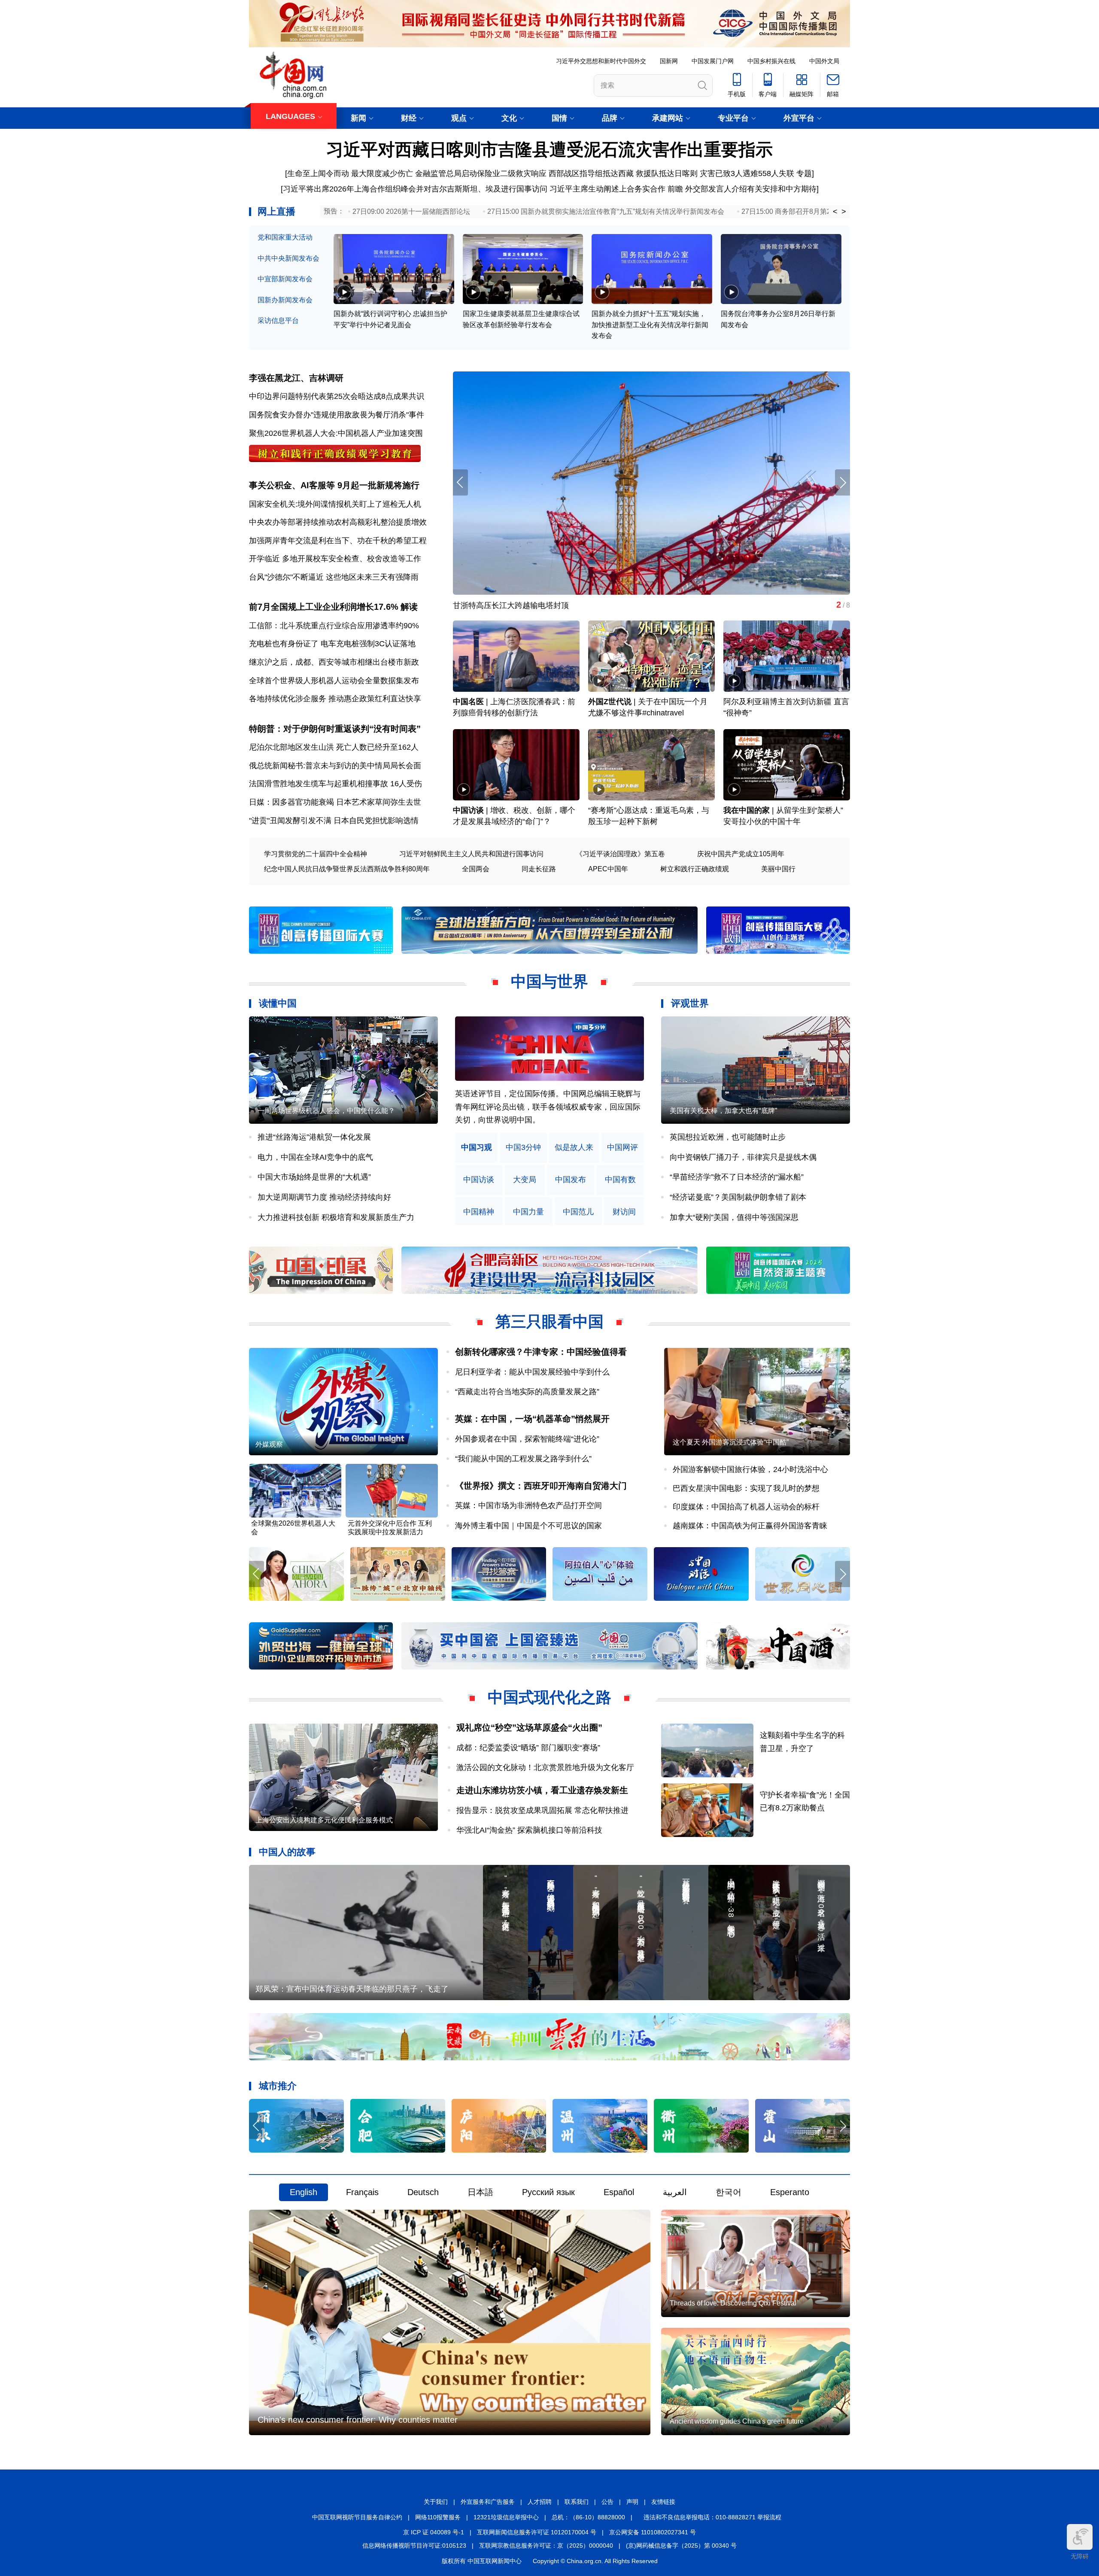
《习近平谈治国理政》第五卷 (620, 854)
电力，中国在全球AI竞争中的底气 (315, 1157)
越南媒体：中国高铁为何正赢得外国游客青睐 (750, 1526)
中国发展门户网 (713, 61)
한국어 (729, 2192)
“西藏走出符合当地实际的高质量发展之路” (527, 1392)
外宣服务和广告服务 (488, 2502)
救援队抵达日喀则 (667, 173)
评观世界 (690, 1003)
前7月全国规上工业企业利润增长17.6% (324, 607)
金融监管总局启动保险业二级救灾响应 (481, 173)
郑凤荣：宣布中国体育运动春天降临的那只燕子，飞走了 (352, 1989)
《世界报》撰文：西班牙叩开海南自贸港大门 (541, 1486)
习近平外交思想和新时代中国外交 (601, 61)
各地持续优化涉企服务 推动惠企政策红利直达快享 (335, 699)
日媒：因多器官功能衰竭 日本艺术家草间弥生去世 (335, 802)
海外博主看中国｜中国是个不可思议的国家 (528, 1526)
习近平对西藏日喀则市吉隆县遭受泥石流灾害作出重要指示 (549, 149)
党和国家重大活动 (285, 237)
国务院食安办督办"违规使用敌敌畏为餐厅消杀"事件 (337, 415)
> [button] (844, 212)
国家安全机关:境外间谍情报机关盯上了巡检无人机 (335, 504)
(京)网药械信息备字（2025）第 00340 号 (681, 2546)
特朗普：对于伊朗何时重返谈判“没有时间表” (335, 729)
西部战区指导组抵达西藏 (591, 173)
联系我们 (577, 2502)
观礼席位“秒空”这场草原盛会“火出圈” (529, 1727)
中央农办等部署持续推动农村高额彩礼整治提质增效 (338, 522)
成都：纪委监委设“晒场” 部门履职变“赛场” (528, 1748)
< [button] (835, 212)
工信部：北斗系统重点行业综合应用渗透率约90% (334, 626)
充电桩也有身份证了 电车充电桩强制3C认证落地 (332, 644)
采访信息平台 (278, 321)
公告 (607, 2502)
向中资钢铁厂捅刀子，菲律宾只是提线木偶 (743, 1157)
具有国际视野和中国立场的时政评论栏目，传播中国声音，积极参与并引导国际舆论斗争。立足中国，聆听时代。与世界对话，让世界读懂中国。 (548, 1107)
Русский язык (548, 2192)
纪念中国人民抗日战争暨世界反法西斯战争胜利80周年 (347, 869)
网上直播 (276, 211)
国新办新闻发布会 (285, 300)
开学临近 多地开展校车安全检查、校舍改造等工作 (335, 559)
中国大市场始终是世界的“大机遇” (314, 1177)
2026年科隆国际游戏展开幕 (500, 605)
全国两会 (476, 869)
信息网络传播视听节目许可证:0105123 (414, 2546)
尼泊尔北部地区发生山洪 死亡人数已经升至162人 (334, 747)
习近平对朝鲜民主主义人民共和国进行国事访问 (471, 854)
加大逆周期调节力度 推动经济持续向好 (324, 1197)
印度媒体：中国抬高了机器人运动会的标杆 (746, 1507)
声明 (632, 2502)
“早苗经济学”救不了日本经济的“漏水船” (737, 1177)
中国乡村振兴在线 (771, 61)
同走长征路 (539, 869)
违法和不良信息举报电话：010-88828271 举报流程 (712, 2517)
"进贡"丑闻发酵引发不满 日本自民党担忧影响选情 (334, 821)
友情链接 (663, 2502)
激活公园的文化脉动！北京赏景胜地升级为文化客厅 (545, 1767)
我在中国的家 (747, 810)
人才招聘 (540, 2502)
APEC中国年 (608, 869)
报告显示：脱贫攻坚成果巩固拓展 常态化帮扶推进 (542, 1810)
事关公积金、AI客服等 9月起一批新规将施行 (334, 485)
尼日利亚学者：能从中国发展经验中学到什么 (532, 1372)
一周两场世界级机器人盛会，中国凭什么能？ (326, 1111)
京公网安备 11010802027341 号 (653, 2532)
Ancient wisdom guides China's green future (737, 2421)
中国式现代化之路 (549, 1697)
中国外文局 (824, 61)
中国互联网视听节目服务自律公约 (357, 2517)
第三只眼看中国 (549, 1321)
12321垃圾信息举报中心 (506, 2517)
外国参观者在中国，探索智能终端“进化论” (527, 1439)
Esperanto (790, 2192)
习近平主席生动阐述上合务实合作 (607, 189)
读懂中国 (278, 1003)
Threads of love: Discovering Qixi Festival (733, 2303)
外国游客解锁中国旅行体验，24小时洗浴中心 (750, 1469)
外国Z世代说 (610, 702)
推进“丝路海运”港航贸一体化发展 (314, 1137)
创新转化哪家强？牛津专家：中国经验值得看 (541, 1352)
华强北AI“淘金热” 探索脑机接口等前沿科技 (529, 1830)
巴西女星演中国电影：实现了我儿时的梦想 (746, 1488)
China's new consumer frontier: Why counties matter (358, 2420)
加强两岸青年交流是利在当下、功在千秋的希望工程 (338, 541)
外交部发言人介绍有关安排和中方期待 (751, 189)
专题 (804, 173)
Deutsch (423, 2192)
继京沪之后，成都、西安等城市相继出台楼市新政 (334, 662)
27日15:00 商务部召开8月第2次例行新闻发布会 (814, 211)
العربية (675, 2192)
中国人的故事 (287, 1852)
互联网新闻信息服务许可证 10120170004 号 (537, 2532)
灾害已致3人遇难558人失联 (747, 173)
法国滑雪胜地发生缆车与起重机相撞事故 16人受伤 (335, 784)
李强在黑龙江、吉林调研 (296, 378)
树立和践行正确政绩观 (695, 869)
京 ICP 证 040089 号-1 (434, 2532)
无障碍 (1080, 2556)
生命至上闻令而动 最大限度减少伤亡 (350, 173)
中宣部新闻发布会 (285, 279)
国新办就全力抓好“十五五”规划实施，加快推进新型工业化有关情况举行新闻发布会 (650, 325)
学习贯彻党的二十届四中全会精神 (316, 854)
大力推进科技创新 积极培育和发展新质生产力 (336, 1217)
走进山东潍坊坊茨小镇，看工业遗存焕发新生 (542, 1790)
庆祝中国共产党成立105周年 (741, 854)
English (304, 2192)
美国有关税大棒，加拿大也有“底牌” (723, 1111)
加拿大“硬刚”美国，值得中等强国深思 (734, 1217)
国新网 (669, 61)
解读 (409, 607)
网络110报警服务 (438, 2517)
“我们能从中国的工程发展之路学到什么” (523, 1459)
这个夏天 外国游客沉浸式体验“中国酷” (731, 1442)
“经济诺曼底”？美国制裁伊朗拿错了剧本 (738, 1197)
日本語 (480, 2192)
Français (362, 2192)
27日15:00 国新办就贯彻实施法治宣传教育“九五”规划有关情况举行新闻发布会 (606, 211)
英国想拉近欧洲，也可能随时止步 (728, 1137)
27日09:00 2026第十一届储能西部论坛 (411, 211)
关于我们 (436, 2502)
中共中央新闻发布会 (288, 258)
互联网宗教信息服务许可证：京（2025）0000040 (546, 2546)
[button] (842, 482)
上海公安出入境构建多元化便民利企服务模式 (324, 1820)
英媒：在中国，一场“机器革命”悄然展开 (532, 1419)
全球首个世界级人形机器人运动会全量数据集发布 (334, 681)
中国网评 (622, 1148)
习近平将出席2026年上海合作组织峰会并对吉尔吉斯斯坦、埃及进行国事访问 (415, 189)
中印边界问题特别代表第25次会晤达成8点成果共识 (337, 396)
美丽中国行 (778, 869)
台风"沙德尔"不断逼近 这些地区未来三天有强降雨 (334, 577)
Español (619, 2192)
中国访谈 (468, 810)
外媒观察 (269, 1444)
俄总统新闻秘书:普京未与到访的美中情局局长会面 (335, 766)
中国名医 (468, 702)
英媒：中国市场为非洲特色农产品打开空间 (528, 1505)
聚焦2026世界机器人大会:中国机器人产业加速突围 (336, 433)
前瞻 (675, 189)
